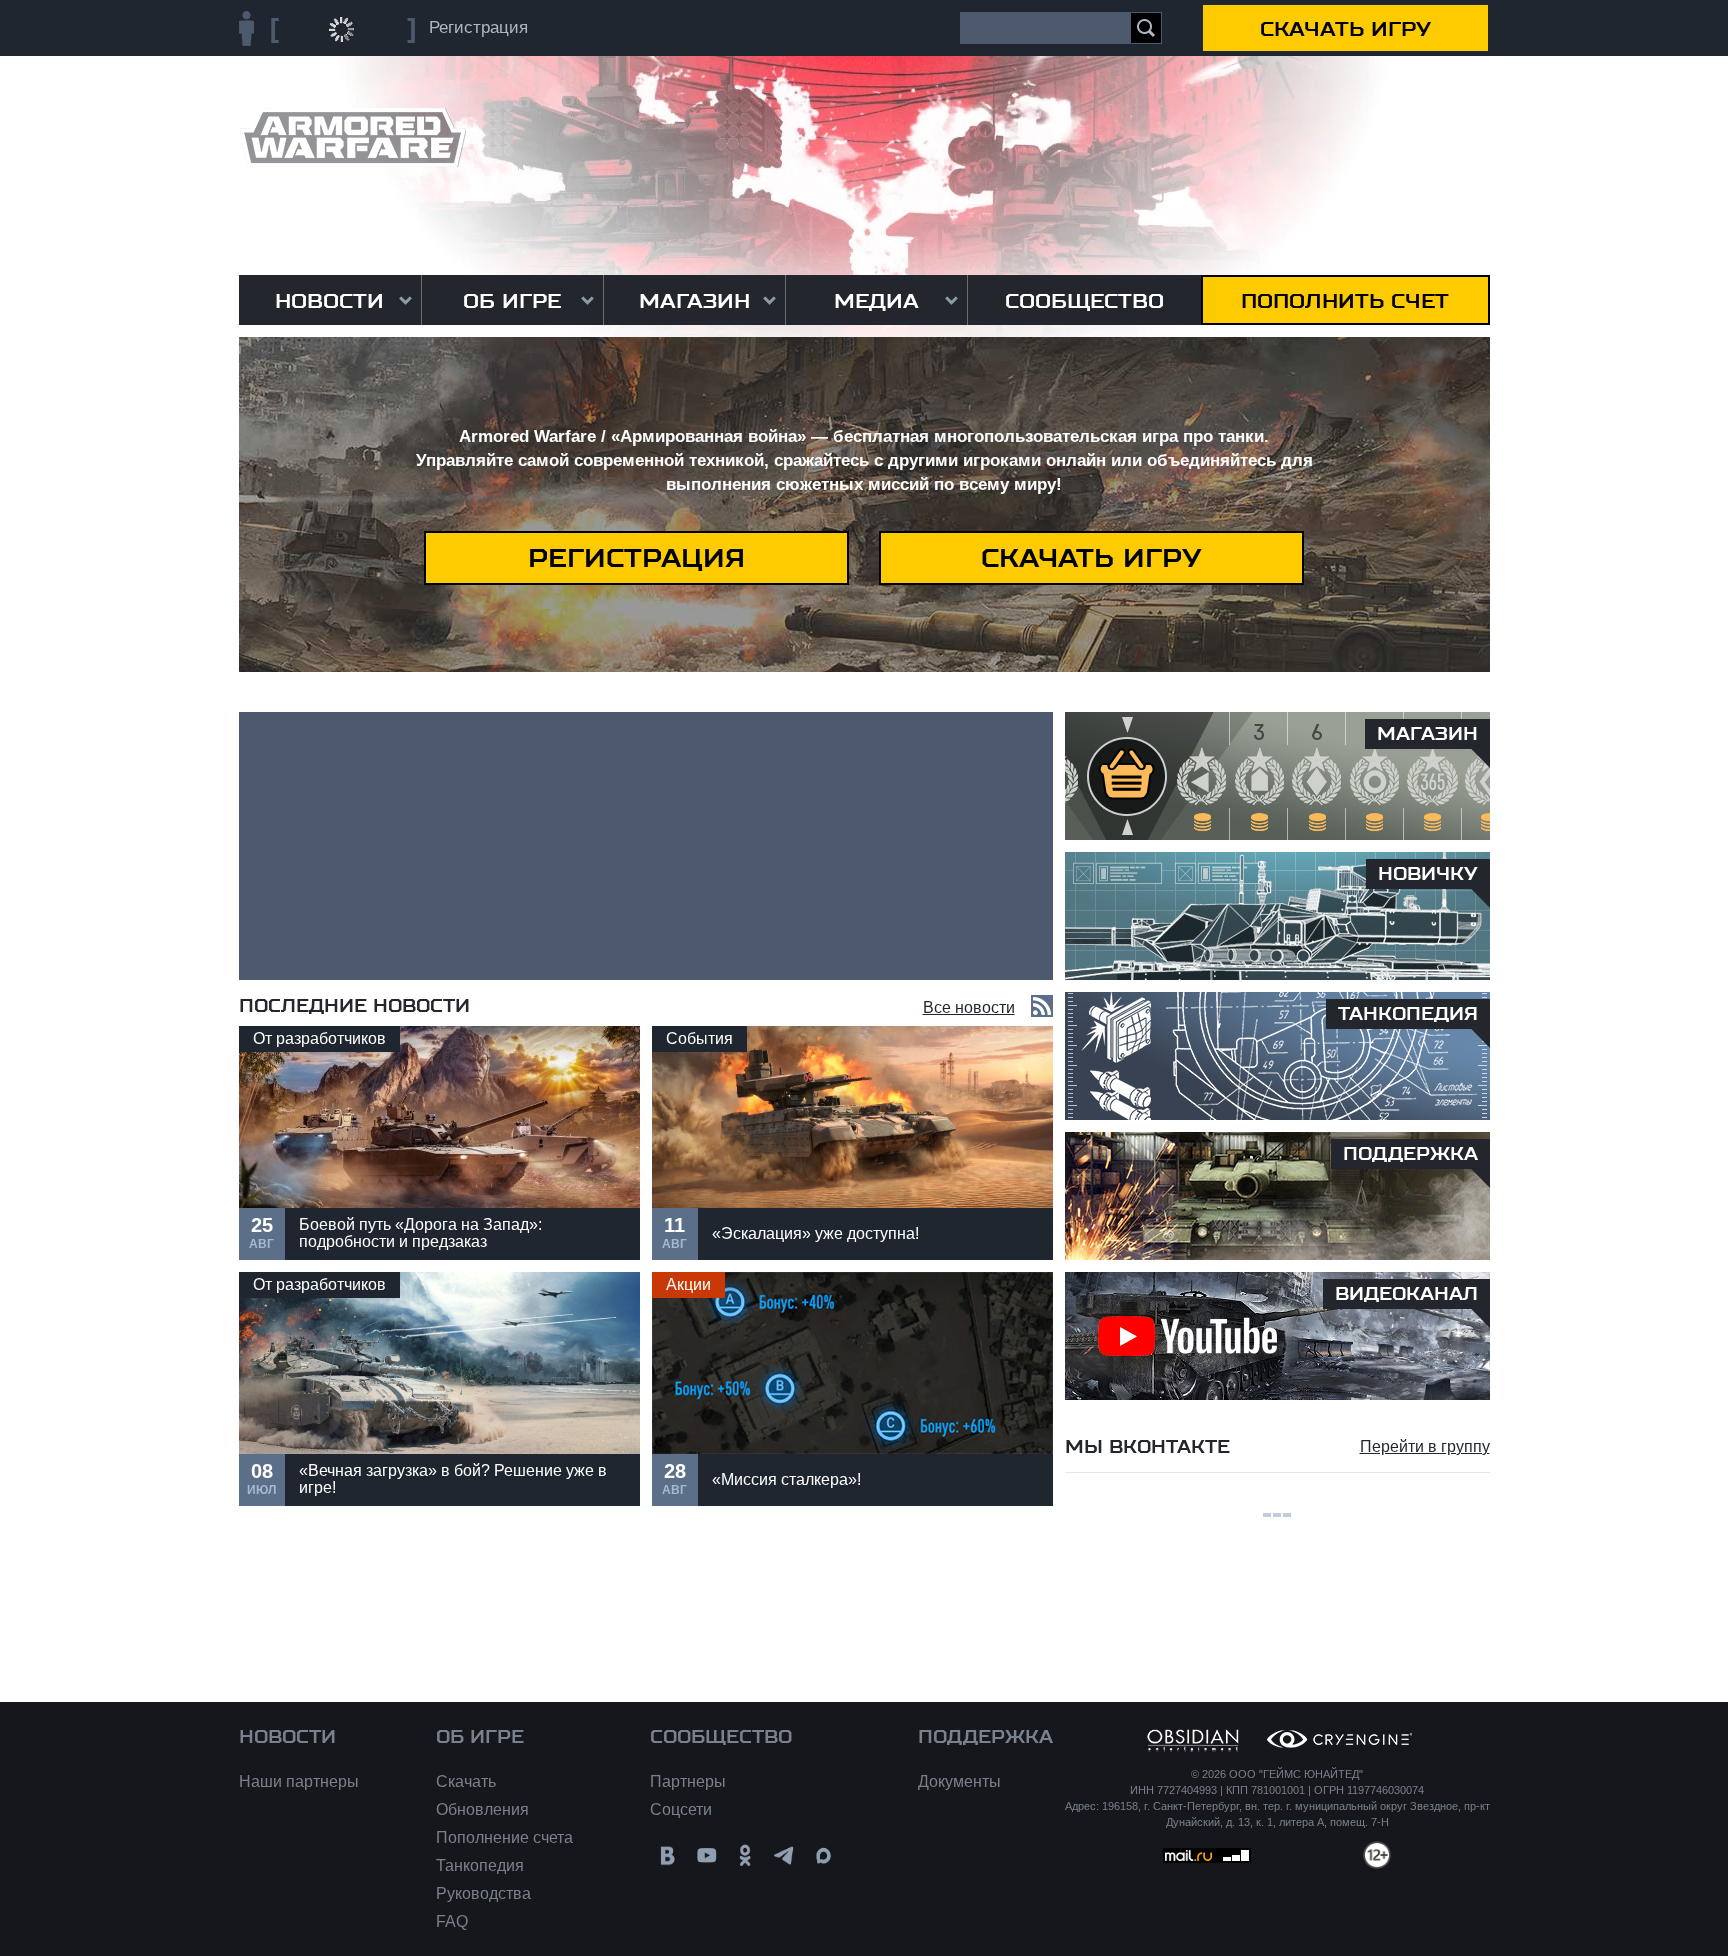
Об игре (512, 301)
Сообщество (1084, 301)
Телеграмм (784, 1855)
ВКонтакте (667, 1855)
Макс (823, 1855)
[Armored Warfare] (352, 137)
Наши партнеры (299, 1781)
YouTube (706, 1855)
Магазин (694, 301)
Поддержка (985, 1737)
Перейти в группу (1425, 1446)
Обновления (482, 1809)
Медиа (876, 301)
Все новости (969, 1007)
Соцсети (681, 1809)
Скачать (466, 1781)
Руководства (483, 1893)
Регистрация (636, 558)
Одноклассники (745, 1855)
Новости (329, 301)
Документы (959, 1781)
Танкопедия (480, 1865)
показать (439, 1143)
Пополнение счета (504, 1837)
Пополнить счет (1345, 301)
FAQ (452, 1921)
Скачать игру (1345, 29)
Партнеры (688, 1781)
